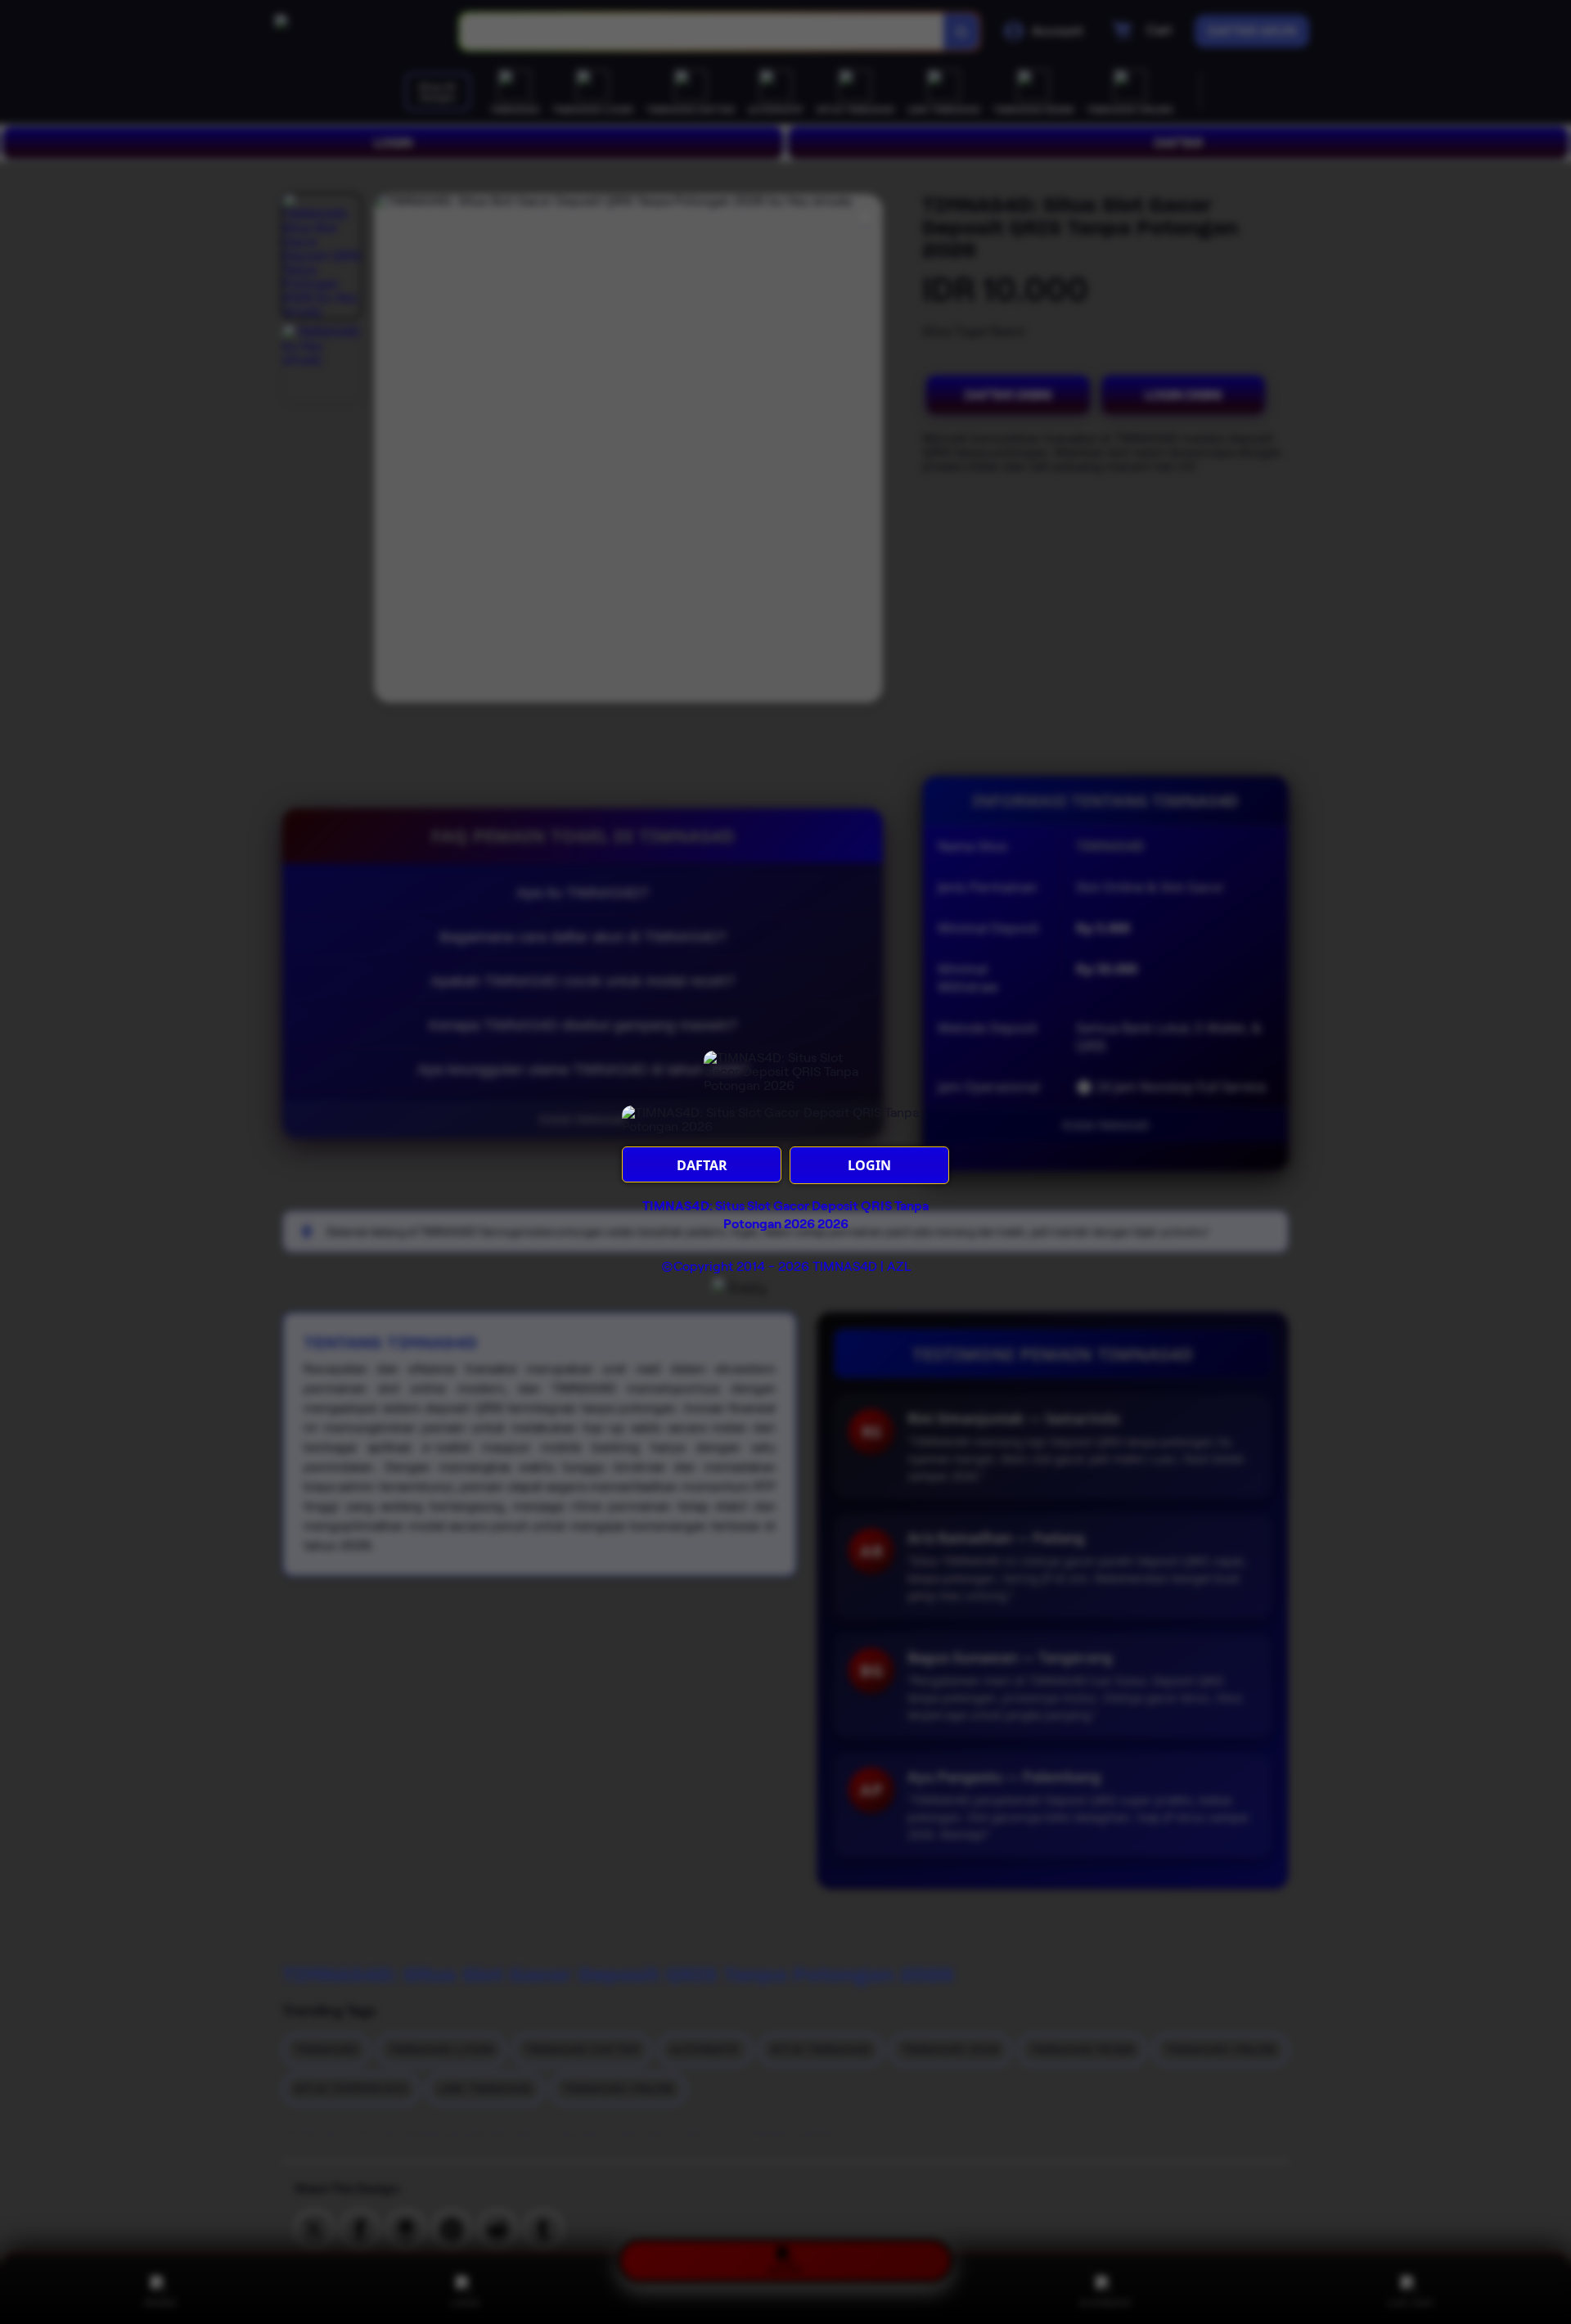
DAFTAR (702, 1165)
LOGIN (869, 1165)
